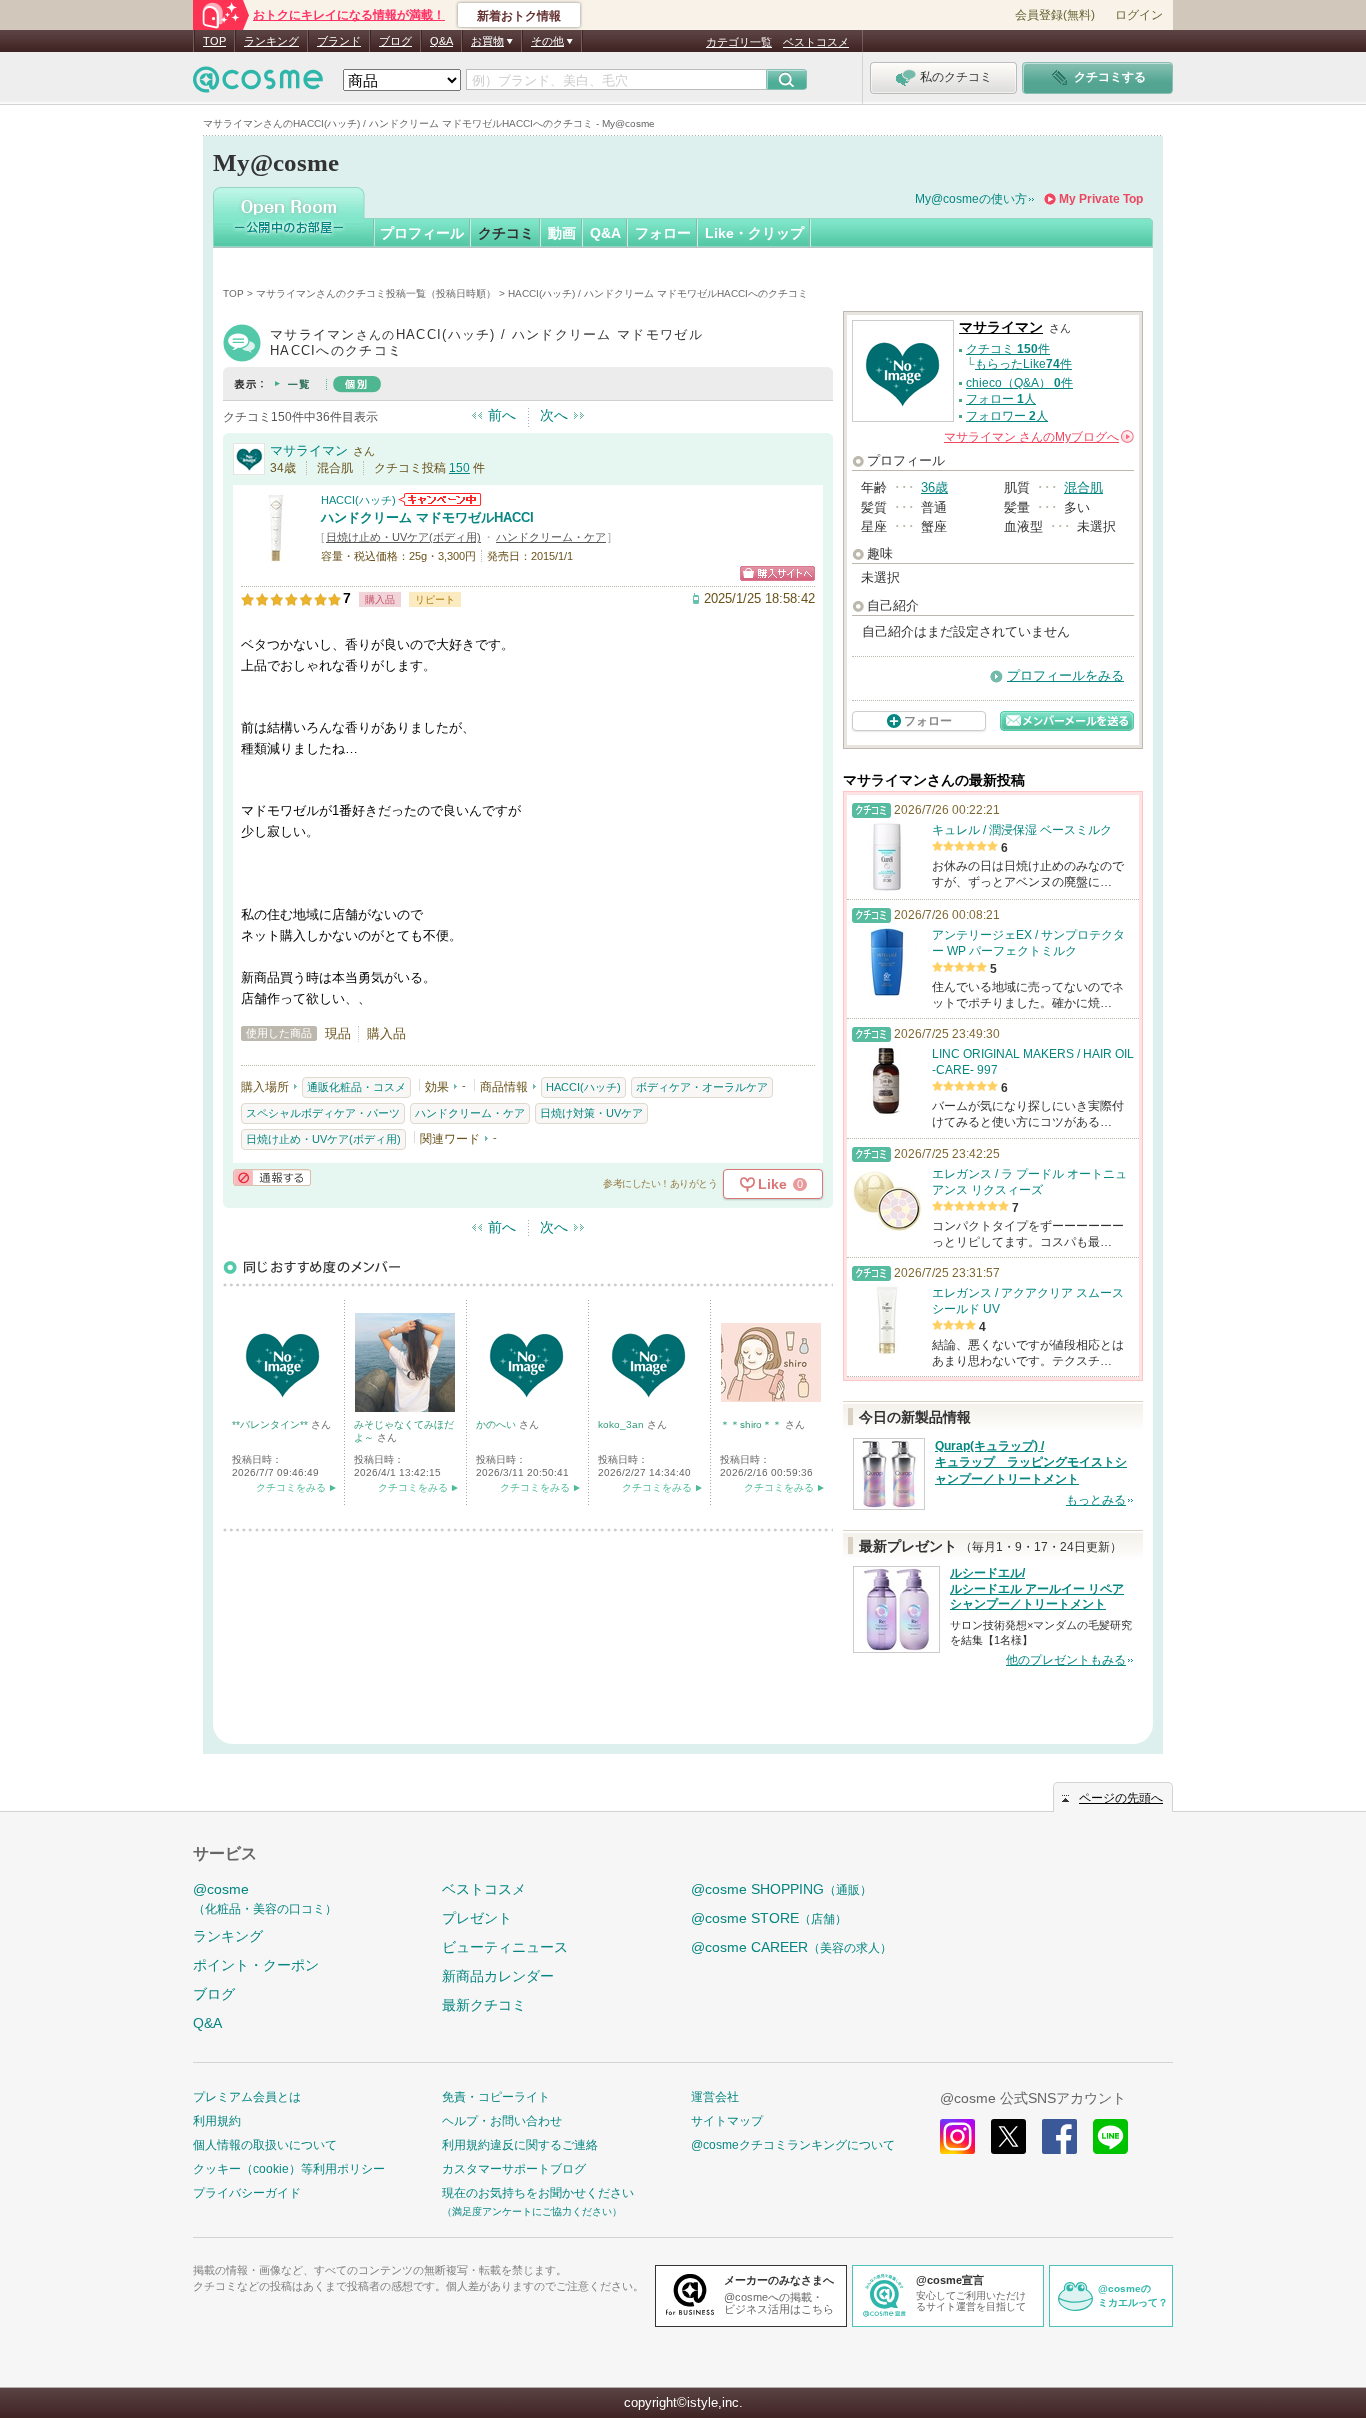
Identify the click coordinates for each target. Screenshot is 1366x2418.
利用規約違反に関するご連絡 (520, 2145)
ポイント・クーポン (256, 1965)
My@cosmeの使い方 (971, 199)
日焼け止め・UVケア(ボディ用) (403, 537)
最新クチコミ (484, 2005)
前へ (502, 415)
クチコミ (506, 233)
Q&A (441, 41)
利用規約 (217, 2121)
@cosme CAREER (791, 1947)
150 (459, 468)
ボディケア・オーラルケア (702, 1087)
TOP (214, 41)
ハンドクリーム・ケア (551, 537)
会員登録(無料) (1055, 15)
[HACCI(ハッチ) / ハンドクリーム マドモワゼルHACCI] (276, 554)
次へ (554, 415)
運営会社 (715, 2097)
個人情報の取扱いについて (265, 2145)
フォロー (663, 233)
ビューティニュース (505, 1947)
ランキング (271, 41)
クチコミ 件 (1008, 349)
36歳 (934, 487)
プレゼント (477, 1918)
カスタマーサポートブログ (514, 2169)
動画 (562, 233)
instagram (957, 2136)
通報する (272, 1177)
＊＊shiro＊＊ (752, 1424)
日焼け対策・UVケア (591, 1113)
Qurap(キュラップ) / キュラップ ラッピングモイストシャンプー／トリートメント (1031, 1463)
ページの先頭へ (1121, 1798)
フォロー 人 (1001, 399)
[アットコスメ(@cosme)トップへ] (258, 84)
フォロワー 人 (1007, 416)
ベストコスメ (816, 42)
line (1110, 2136)
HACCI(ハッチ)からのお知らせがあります (440, 499)
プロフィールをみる (1065, 675)
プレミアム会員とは (247, 2097)
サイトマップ (727, 2121)
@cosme (265, 1898)
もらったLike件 (1023, 364)
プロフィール (422, 233)
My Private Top (1101, 199)
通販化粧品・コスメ (356, 1087)
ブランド (339, 41)
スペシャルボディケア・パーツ (323, 1113)
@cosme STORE (769, 1918)
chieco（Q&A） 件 (1019, 383)
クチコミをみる (291, 1487)
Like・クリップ (754, 233)
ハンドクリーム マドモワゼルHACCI (427, 517)
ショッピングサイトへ (777, 573)
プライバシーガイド (247, 2193)
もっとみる (1096, 1500)
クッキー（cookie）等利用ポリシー (289, 2169)
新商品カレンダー (498, 1976)
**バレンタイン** (271, 1424)
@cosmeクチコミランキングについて (793, 2145)
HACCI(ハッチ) (358, 500)
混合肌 (1083, 487)
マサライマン (309, 450)
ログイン (1139, 15)
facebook (1059, 2136)
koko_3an (622, 1424)
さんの (1037, 437)
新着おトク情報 (519, 16)
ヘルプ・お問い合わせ (502, 2121)
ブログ (395, 41)
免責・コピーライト (496, 2097)
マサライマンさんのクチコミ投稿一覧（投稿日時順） (376, 293)
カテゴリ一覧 (739, 42)
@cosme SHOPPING (781, 1889)
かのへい (497, 1424)
